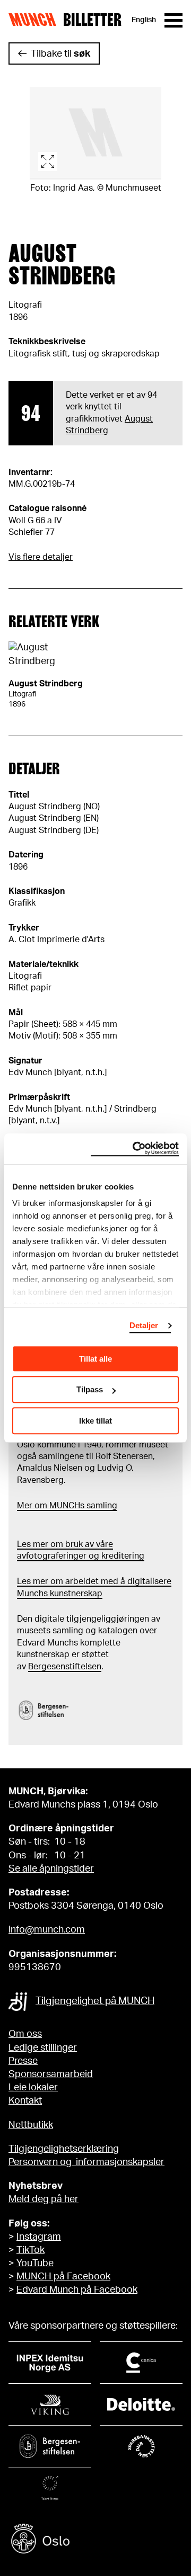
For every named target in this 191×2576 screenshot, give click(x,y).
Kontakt (25, 2101)
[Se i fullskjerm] (95, 133)
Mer (25, 1506)
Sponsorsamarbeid (51, 2074)
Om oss (25, 2034)
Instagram (39, 2237)
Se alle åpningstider (51, 1869)
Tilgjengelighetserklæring (64, 2149)
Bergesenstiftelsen (65, 1667)
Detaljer (144, 1325)
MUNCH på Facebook (63, 2277)
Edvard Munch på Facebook (77, 2290)
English (144, 20)
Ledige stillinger (43, 2048)
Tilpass (90, 1389)
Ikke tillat (95, 1421)
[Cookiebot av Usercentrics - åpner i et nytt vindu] (135, 1149)
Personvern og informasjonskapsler (86, 2162)
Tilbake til (60, 54)
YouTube (35, 2264)
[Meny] (173, 20)
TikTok (31, 2250)
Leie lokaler (33, 2088)
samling (101, 1506)
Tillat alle (95, 1359)
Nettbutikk (31, 2125)
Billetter (92, 20)
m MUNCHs (62, 1506)
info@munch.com (47, 1930)
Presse (23, 2061)
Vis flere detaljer (41, 557)
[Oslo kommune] (95, 2540)
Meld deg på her (44, 2199)
